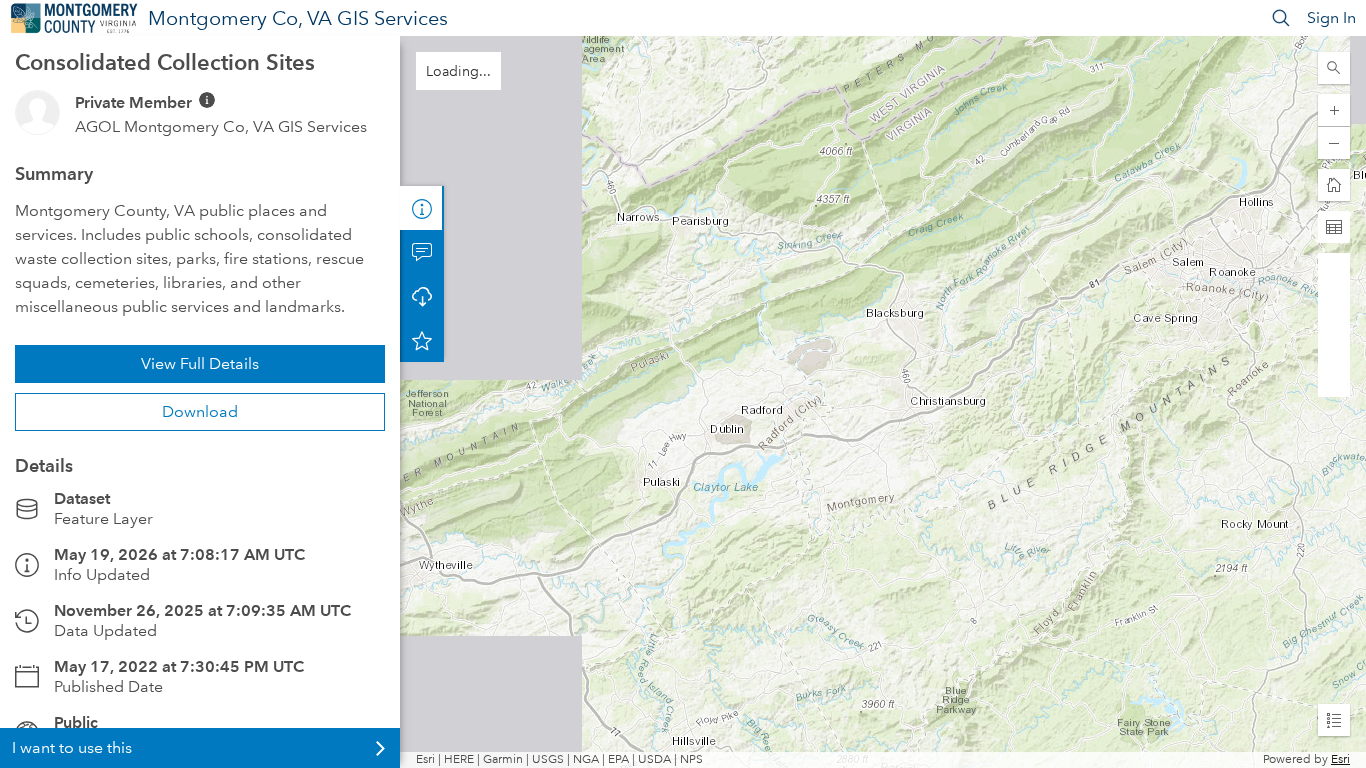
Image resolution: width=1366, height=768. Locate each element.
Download (200, 411)
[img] (207, 100)
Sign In (1331, 17)
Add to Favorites (422, 340)
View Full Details (200, 363)
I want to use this (72, 747)
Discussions (422, 252)
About (422, 208)
